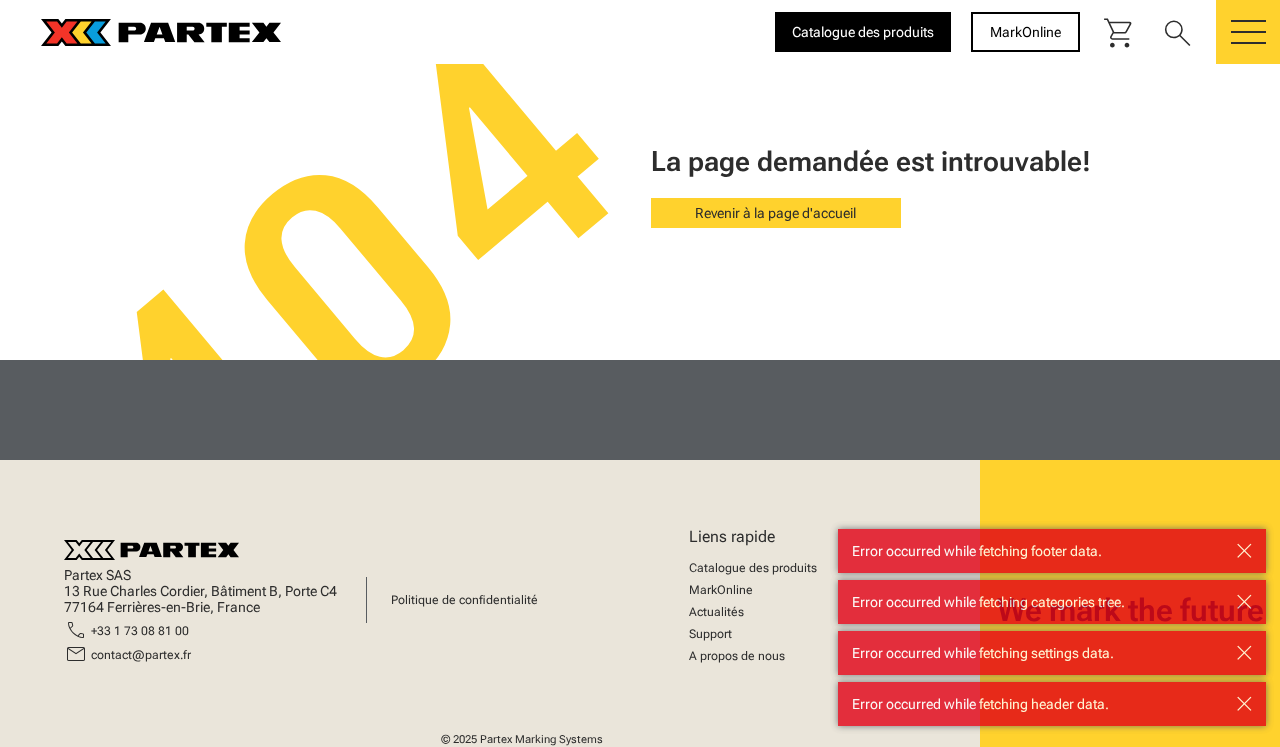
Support (710, 634)
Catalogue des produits (753, 568)
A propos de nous (737, 656)
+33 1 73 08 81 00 (140, 631)
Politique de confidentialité (464, 600)
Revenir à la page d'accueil (775, 213)
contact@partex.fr (141, 655)
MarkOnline (721, 590)
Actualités (716, 612)
